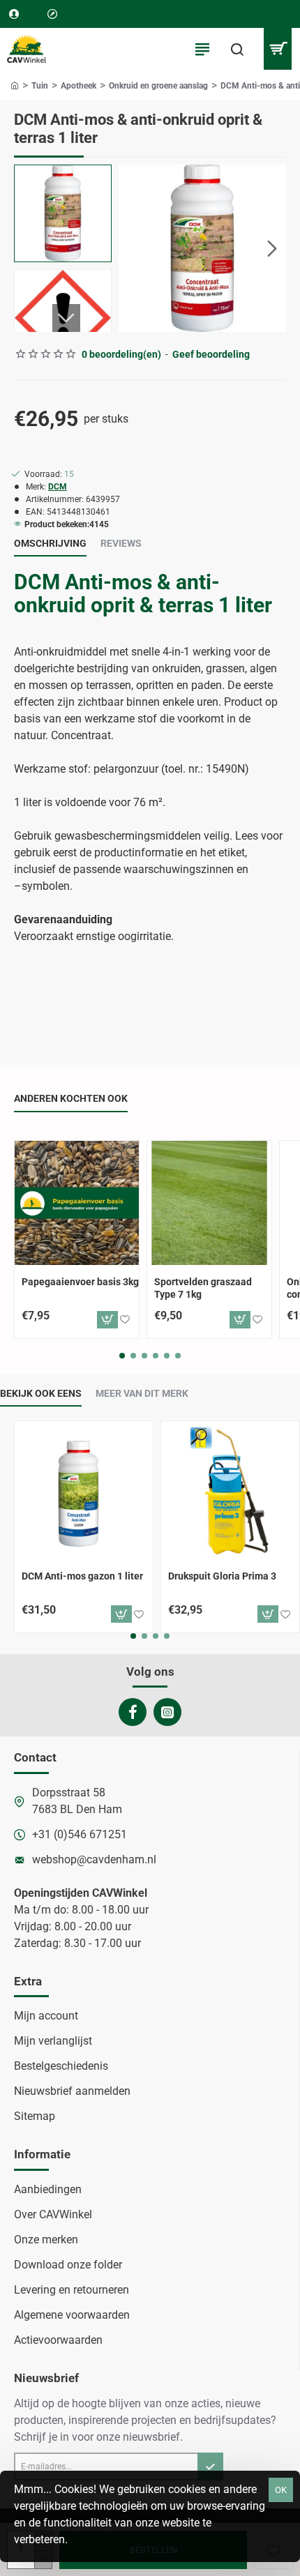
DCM (58, 487)
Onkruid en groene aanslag (158, 86)
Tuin (40, 86)
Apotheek (78, 86)
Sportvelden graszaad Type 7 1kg (203, 1288)
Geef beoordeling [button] (211, 354)
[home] (15, 85)
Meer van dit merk (142, 1393)
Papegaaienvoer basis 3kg (80, 1282)
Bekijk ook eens (41, 1393)
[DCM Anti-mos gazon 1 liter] (84, 1490)
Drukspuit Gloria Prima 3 (222, 1576)
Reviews (121, 543)
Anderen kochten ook (71, 1098)
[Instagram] (167, 1712)
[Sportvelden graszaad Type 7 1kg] (209, 1203)
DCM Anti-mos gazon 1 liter (82, 1576)
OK (281, 2490)
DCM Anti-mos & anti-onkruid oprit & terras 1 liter (143, 593)
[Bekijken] (277, 49)
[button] (133, 248)
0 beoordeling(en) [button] (121, 354)
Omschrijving (50, 543)
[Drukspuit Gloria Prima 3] (230, 1490)
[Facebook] (133, 1712)
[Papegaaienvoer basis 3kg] (77, 1203)
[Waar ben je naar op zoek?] (237, 49)
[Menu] (202, 49)
